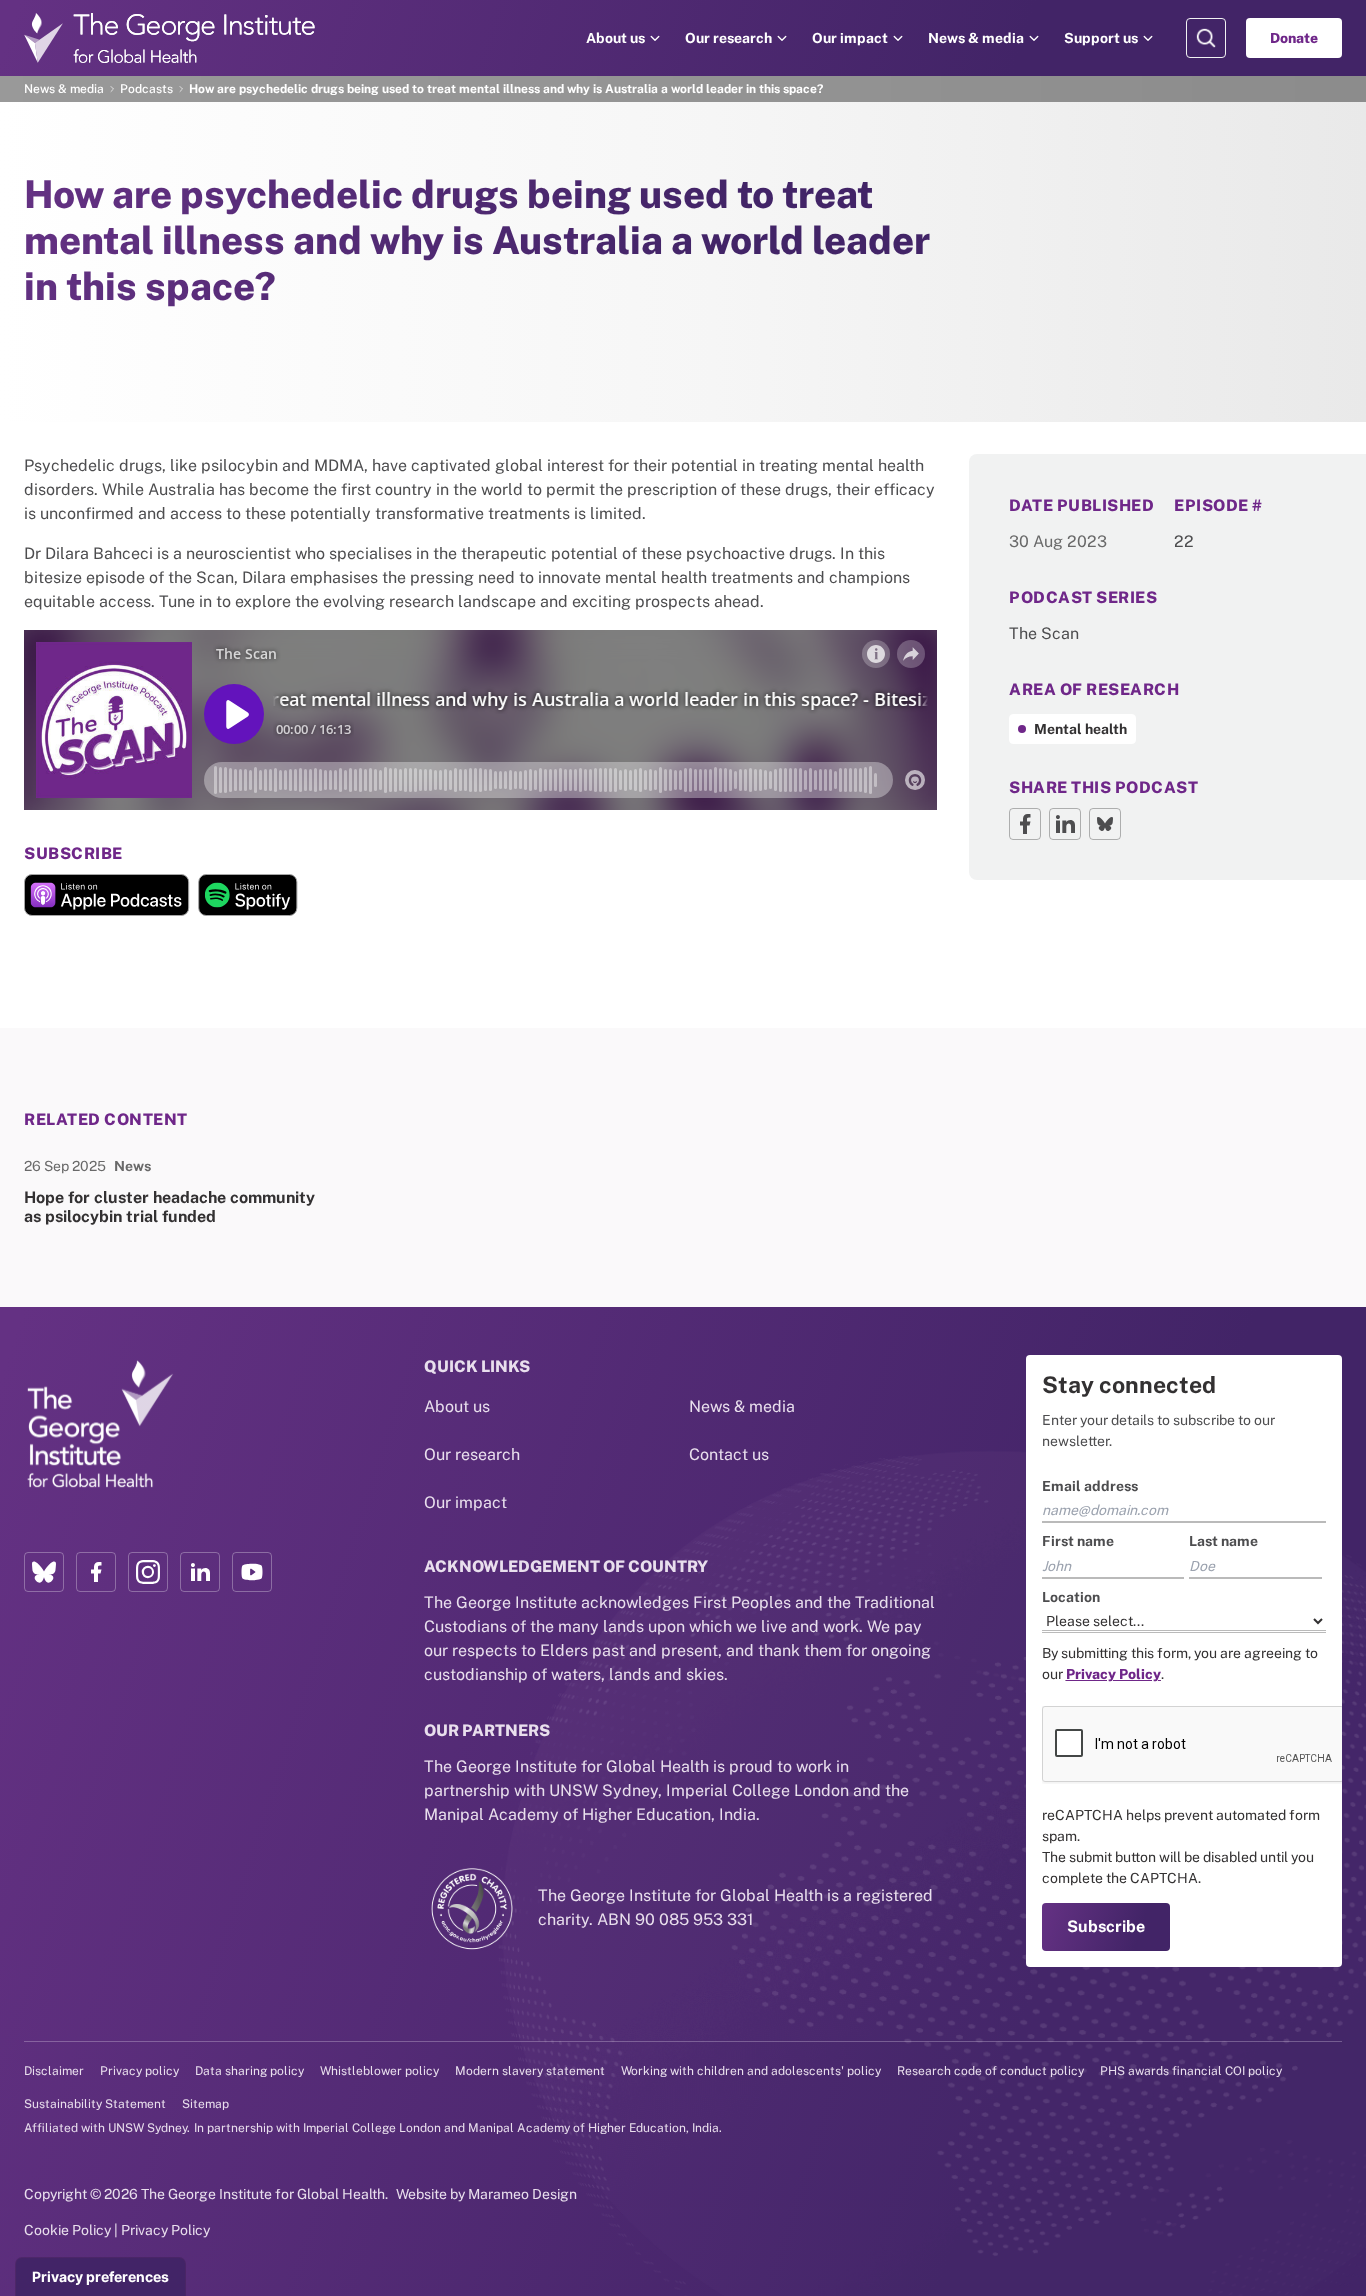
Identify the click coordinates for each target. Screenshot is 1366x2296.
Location (1071, 1597)
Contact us (729, 1454)
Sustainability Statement (95, 2104)
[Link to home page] (99, 1426)
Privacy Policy (165, 2230)
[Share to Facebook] (1025, 824)
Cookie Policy (67, 2230)
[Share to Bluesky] (1105, 824)
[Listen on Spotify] (248, 895)
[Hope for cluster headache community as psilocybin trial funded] (171, 1191)
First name (1078, 1541)
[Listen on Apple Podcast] (107, 895)
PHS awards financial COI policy (1191, 2071)
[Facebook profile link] (96, 1572)
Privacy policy (139, 2071)
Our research (728, 38)
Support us (1101, 38)
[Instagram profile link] (148, 1572)
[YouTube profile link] (252, 1572)
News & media (976, 38)
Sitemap (205, 2104)
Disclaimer (54, 2071)
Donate (1294, 38)
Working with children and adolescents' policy (751, 2071)
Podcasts (146, 89)
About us (615, 38)
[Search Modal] (1206, 38)
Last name (1223, 1541)
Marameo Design (522, 2194)
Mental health (1080, 729)
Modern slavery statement (530, 2071)
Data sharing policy (249, 2071)
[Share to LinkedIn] (1065, 824)
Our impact (850, 38)
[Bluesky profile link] (44, 1572)
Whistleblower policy (379, 2071)
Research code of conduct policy (990, 2071)
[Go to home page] (170, 38)
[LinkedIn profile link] (200, 1572)
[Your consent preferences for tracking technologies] (100, 2277)
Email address (1090, 1486)
